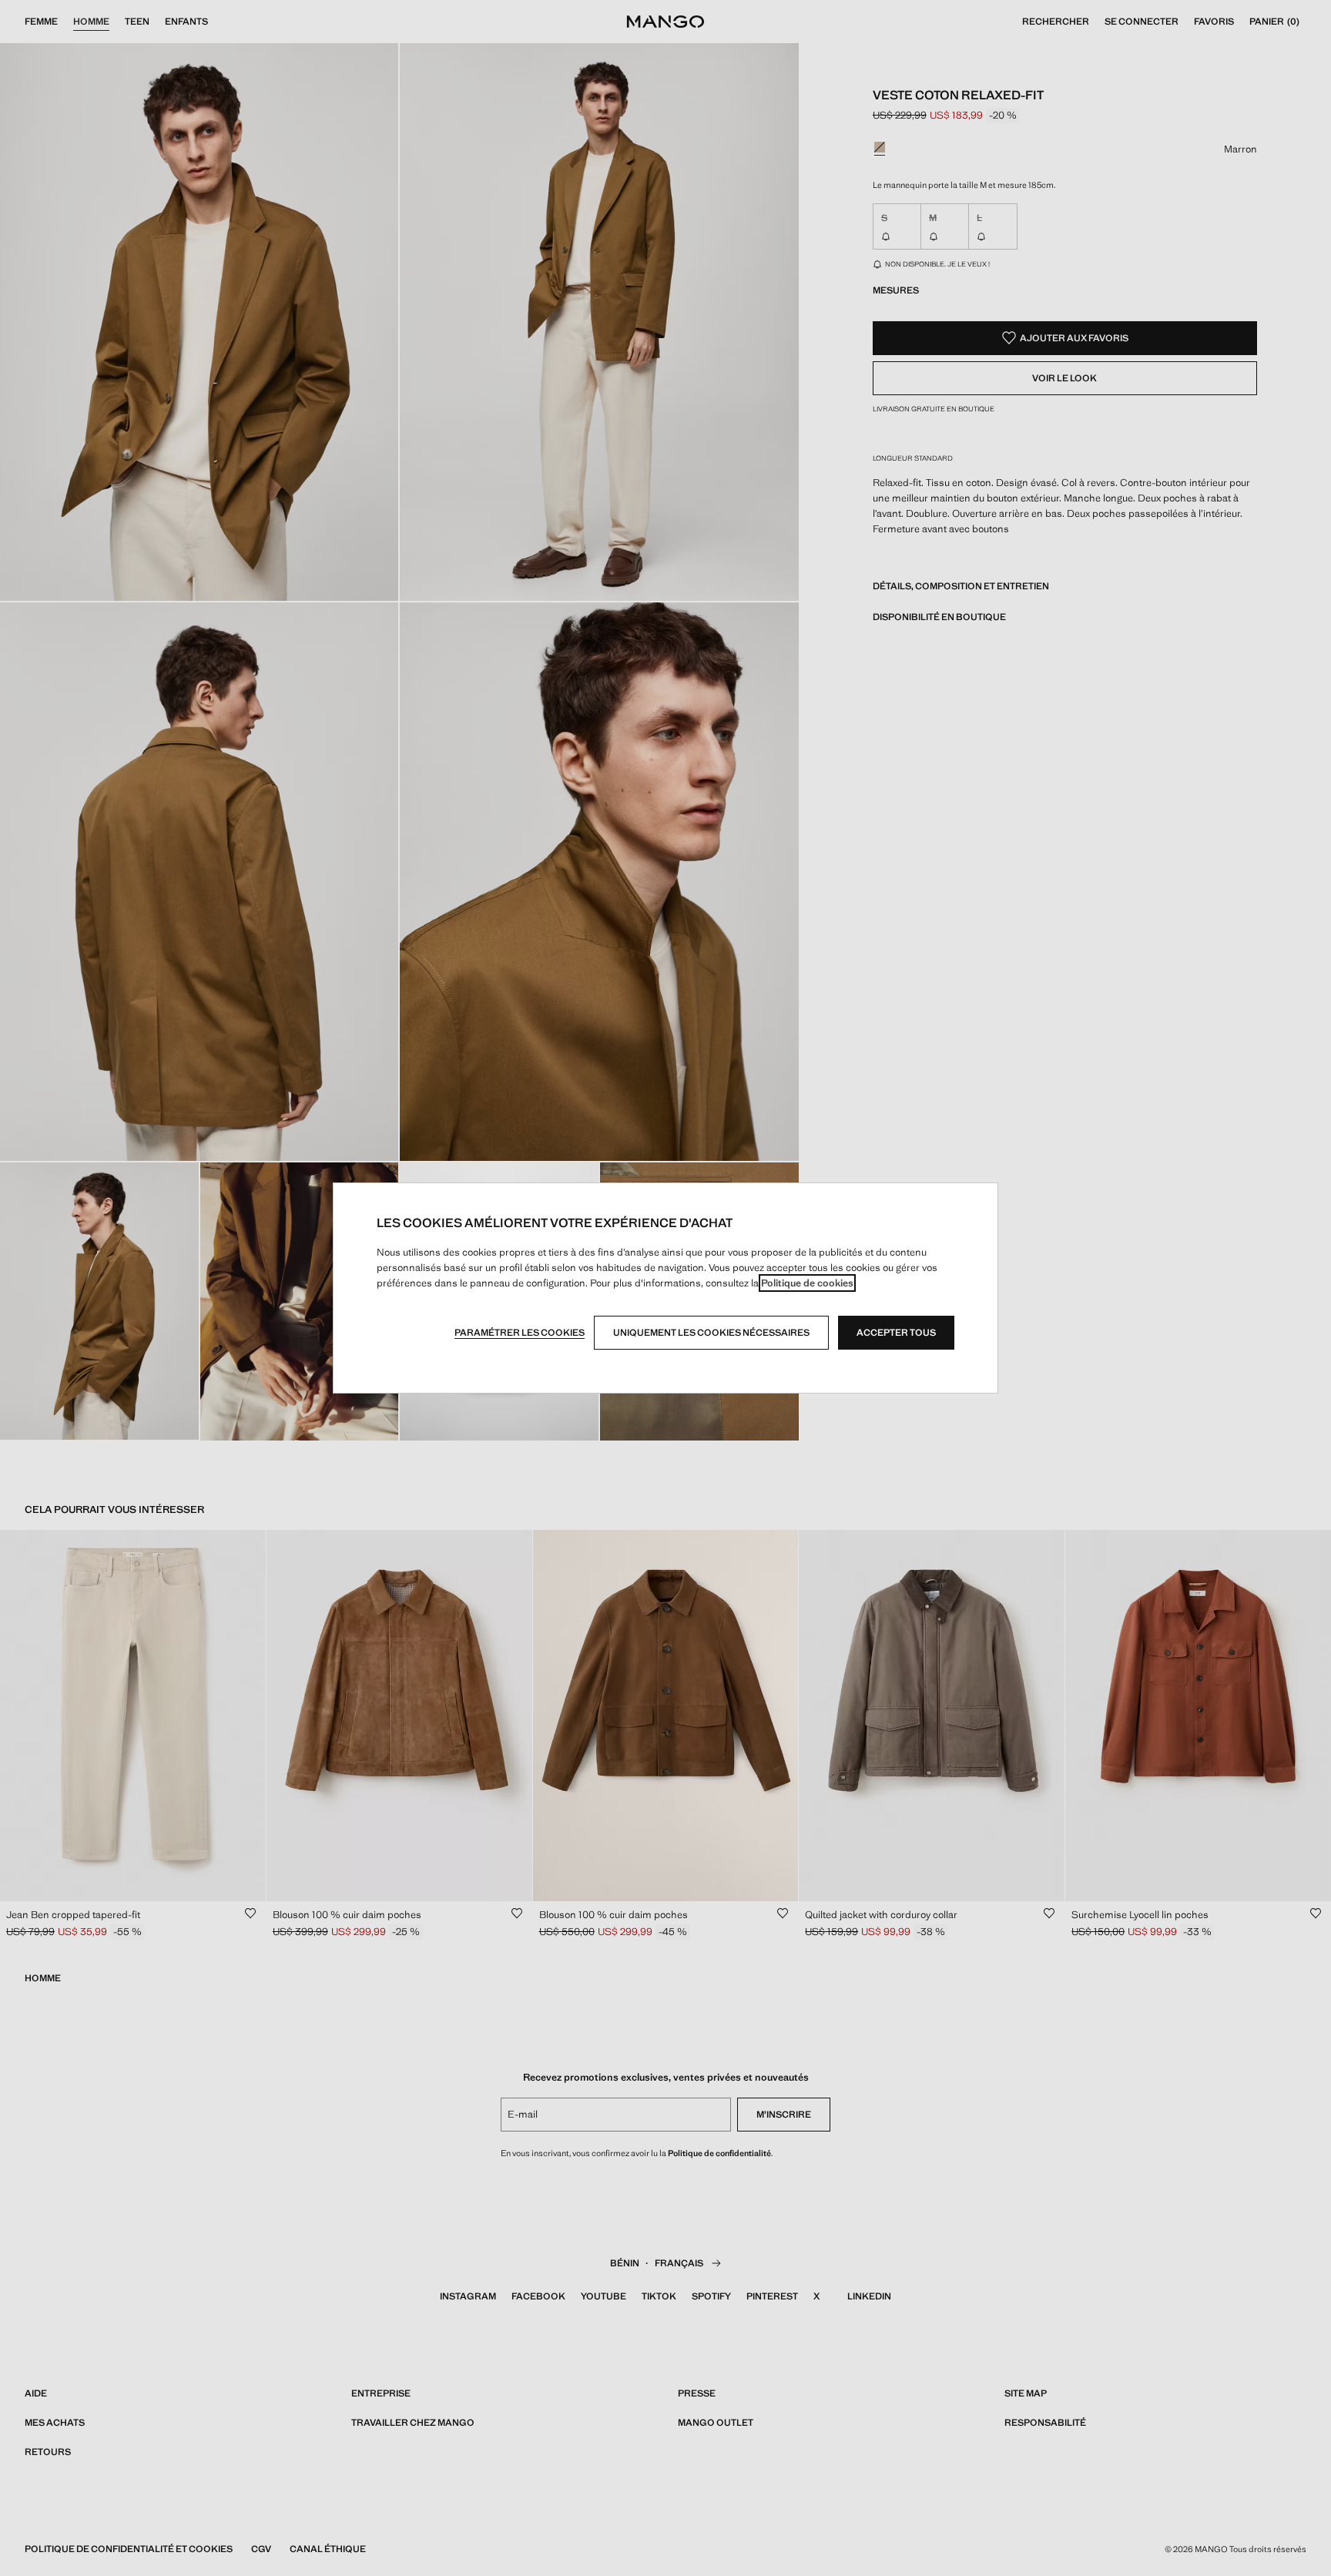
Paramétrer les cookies (520, 1333)
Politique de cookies (807, 1283)
